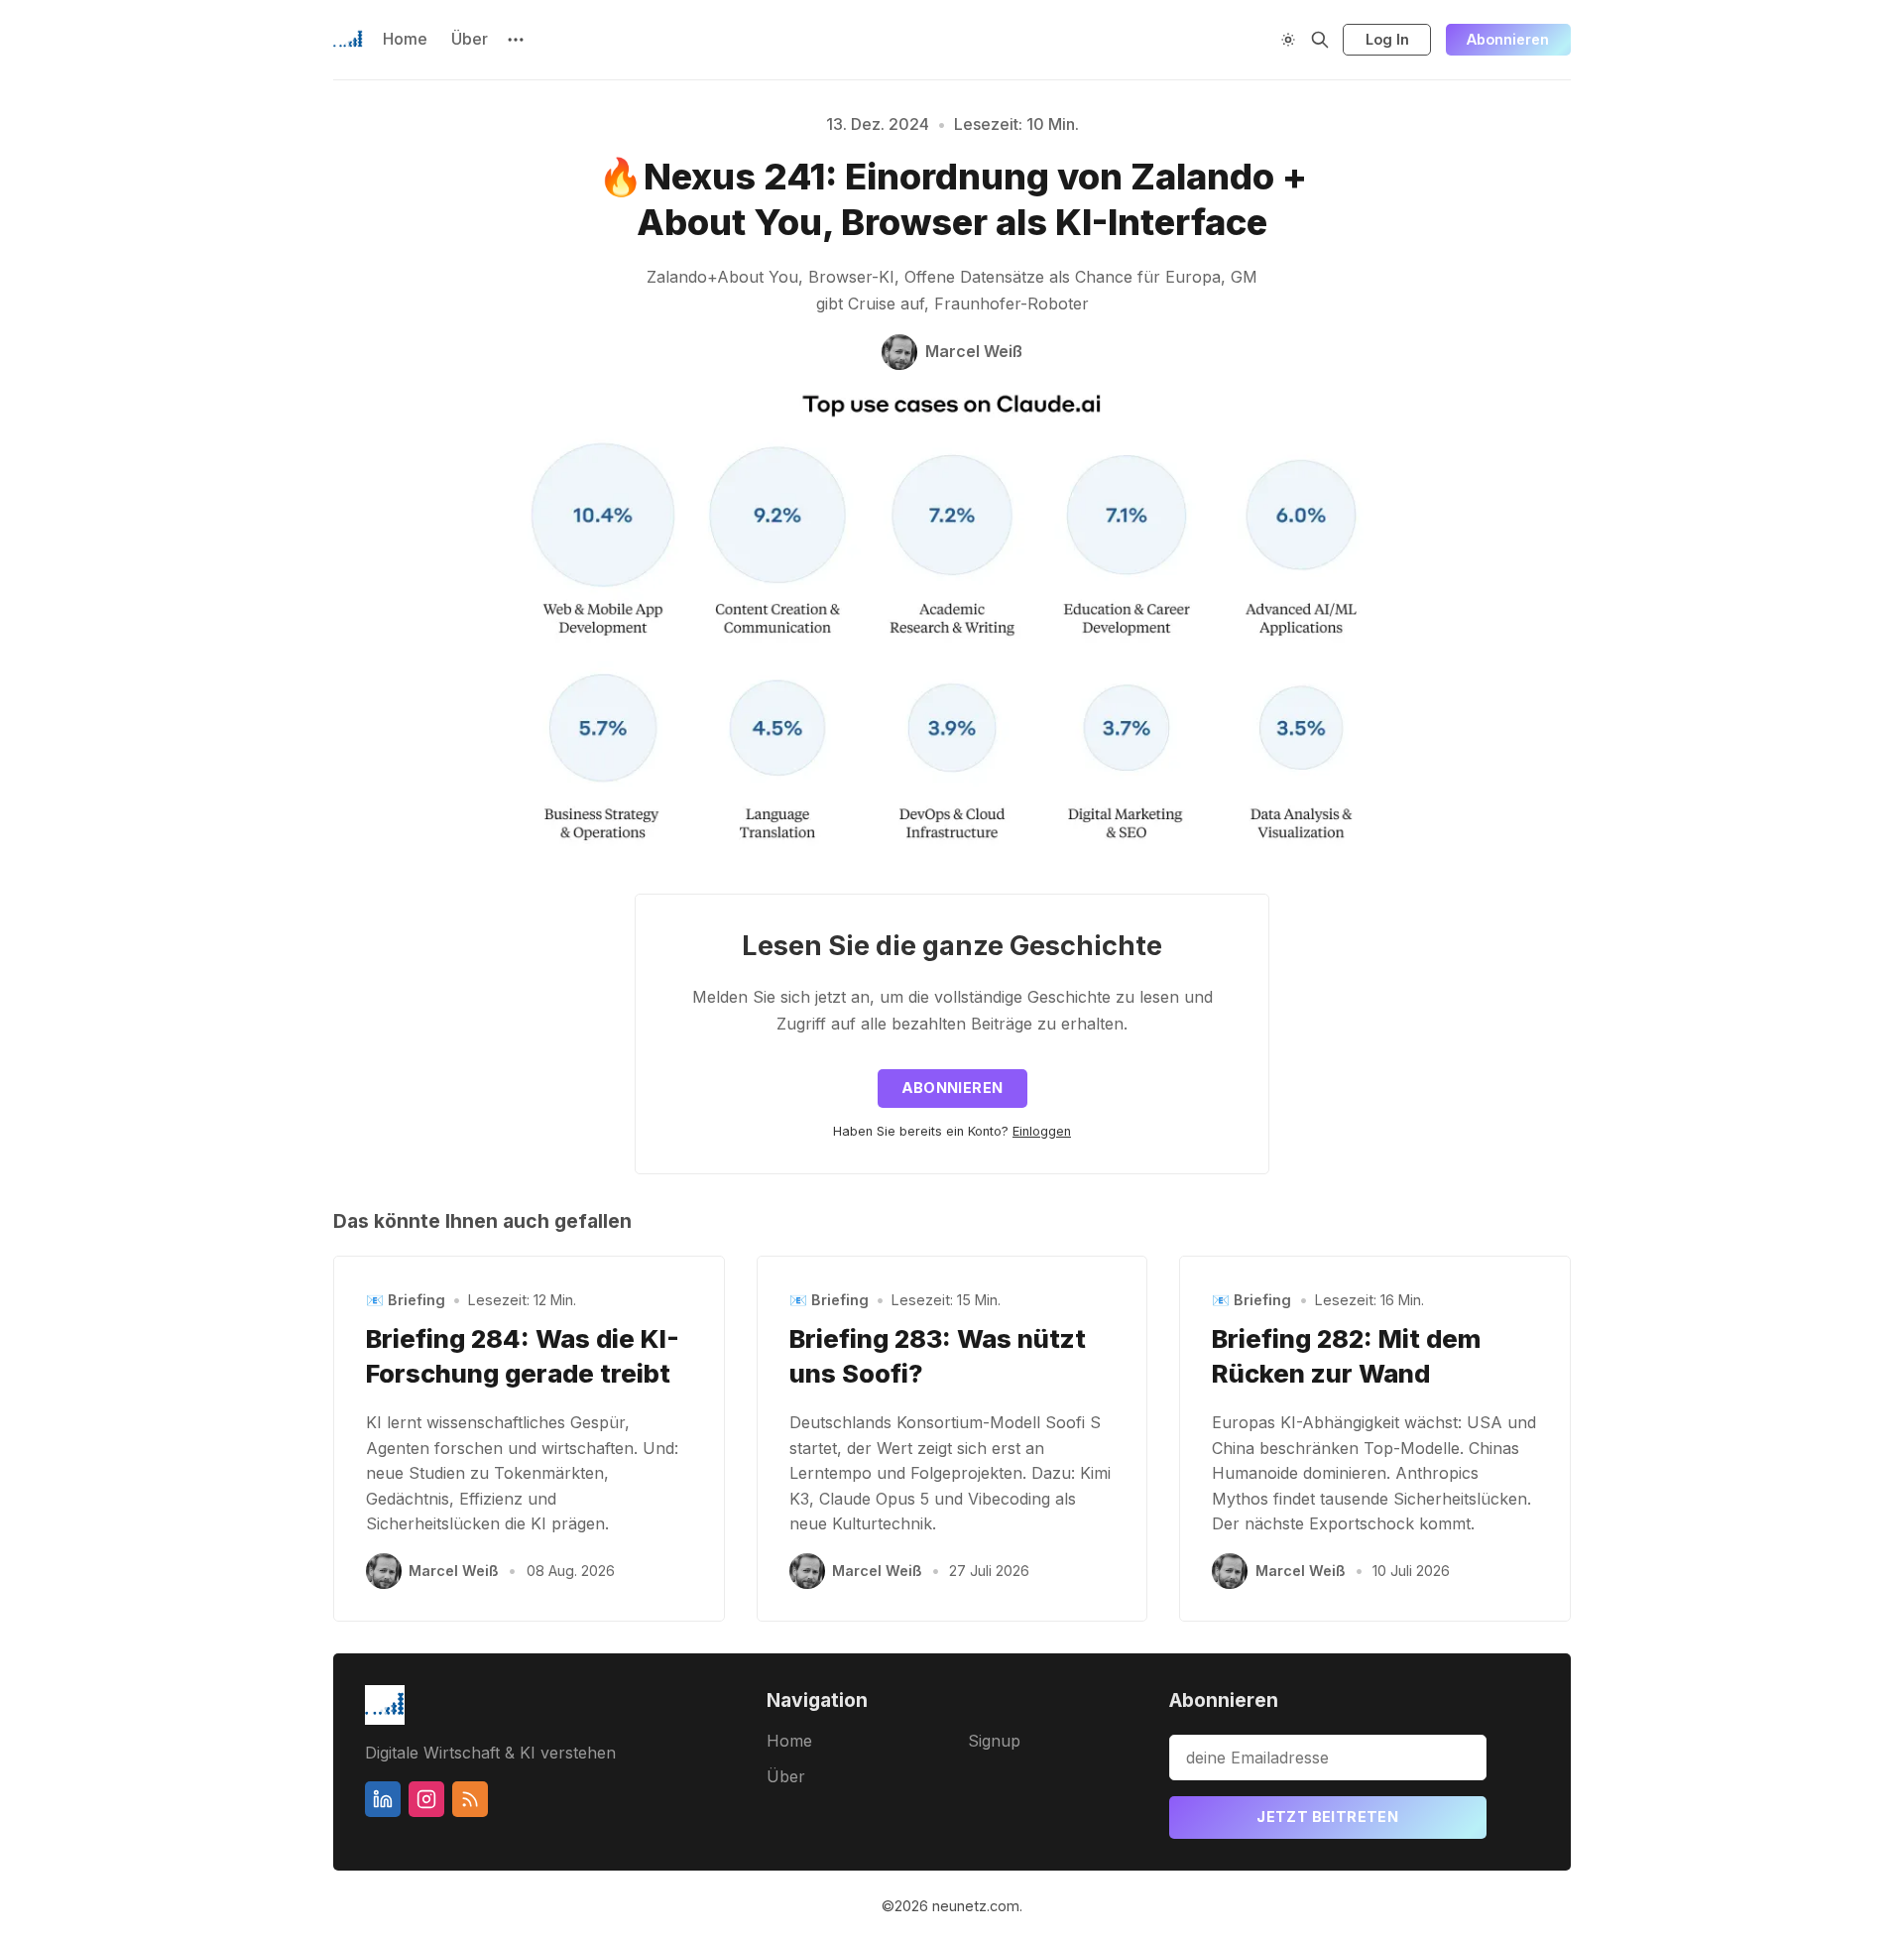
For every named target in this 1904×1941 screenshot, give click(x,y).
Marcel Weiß (454, 1571)
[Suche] (1320, 40)
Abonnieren (1508, 39)
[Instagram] (426, 1799)
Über (470, 39)
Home (405, 39)
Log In (1387, 39)
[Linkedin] (383, 1799)
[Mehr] (516, 40)
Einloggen (1042, 1131)
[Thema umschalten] (1288, 40)
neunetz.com (976, 1906)
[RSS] (470, 1799)
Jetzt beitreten (1327, 1817)
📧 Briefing (406, 1300)
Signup (994, 1741)
